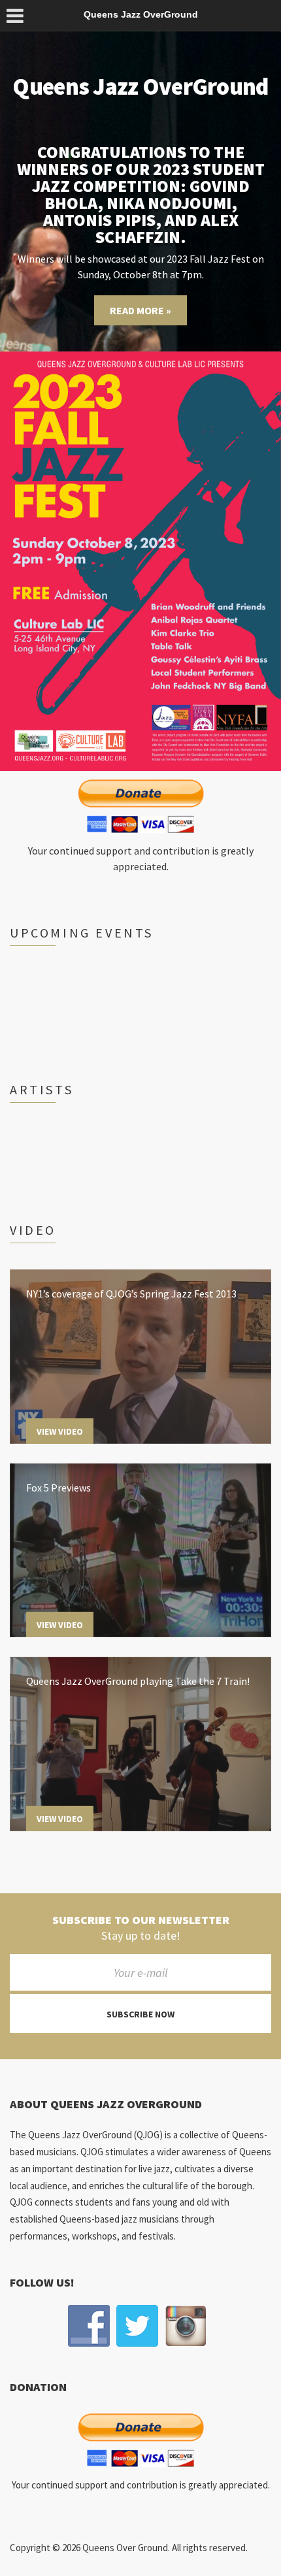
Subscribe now (140, 2014)
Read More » (140, 310)
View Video (60, 1431)
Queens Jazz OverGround (140, 87)
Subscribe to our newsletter (141, 1920)
